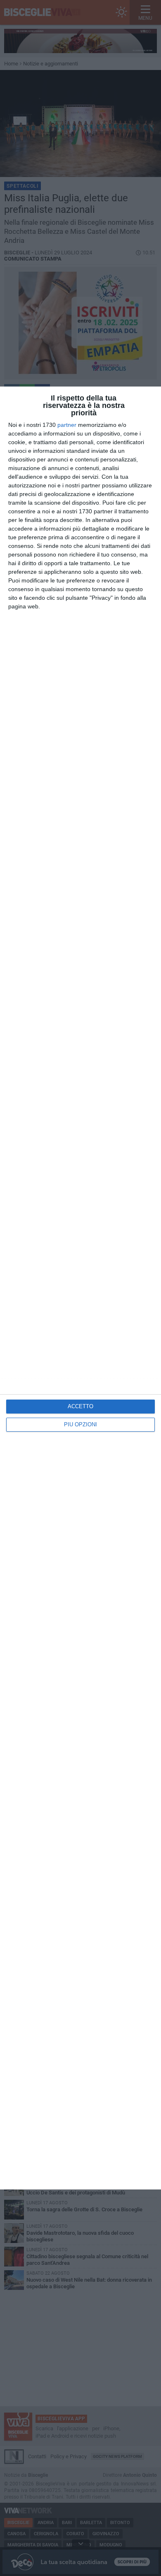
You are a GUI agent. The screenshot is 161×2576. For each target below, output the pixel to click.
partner (67, 425)
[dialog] (80, 1288)
